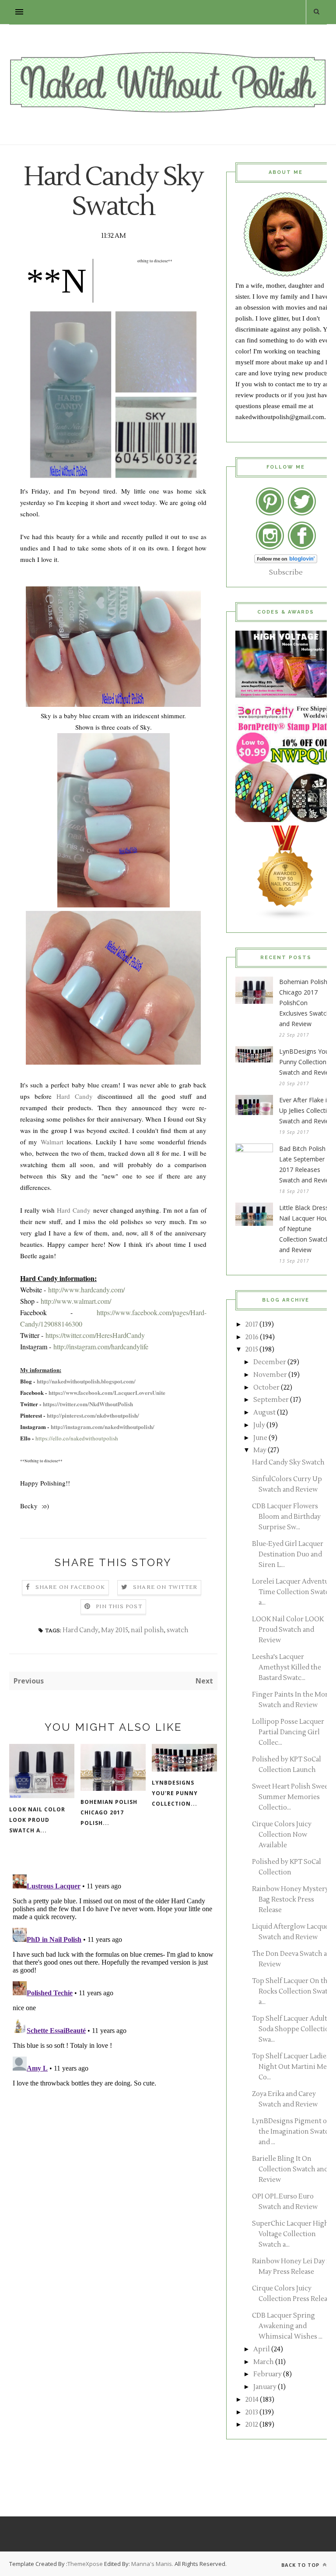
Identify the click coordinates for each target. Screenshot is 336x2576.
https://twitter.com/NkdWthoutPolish (88, 1404)
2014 (252, 2400)
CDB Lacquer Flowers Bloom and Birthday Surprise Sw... (286, 1517)
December (270, 1362)
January (265, 2387)
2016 (252, 1337)
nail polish (147, 1630)
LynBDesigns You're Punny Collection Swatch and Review (308, 1062)
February (268, 2374)
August (264, 1413)
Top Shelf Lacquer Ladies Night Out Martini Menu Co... (294, 2067)
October (266, 1388)
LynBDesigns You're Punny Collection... (175, 1793)
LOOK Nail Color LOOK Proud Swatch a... (37, 1820)
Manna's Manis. (153, 2564)
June (260, 1438)
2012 (252, 2425)
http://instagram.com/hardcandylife (101, 1346)
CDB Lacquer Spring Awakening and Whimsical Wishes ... (287, 2326)
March (264, 2362)
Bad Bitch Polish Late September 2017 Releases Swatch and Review (306, 1164)
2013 (252, 2412)
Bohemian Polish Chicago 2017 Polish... (109, 1812)
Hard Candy (75, 1096)
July (259, 1425)
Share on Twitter (165, 1587)
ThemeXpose (85, 2564)
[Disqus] (113, 1980)
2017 (252, 1325)
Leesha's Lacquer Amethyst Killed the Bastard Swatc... (287, 1667)
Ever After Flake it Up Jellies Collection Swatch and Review (307, 1110)
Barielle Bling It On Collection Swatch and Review (290, 2169)
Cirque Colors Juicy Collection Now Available (282, 1835)
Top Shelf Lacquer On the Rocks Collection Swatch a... (294, 1992)
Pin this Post (119, 1607)
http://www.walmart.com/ (76, 1301)
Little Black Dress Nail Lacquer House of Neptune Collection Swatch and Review (307, 1229)
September (271, 1400)
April (262, 2349)
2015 (252, 1350)
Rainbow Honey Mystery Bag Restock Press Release (290, 1900)
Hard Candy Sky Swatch (288, 1463)
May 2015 (115, 1630)
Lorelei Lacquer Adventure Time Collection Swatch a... (294, 1592)
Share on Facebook (70, 1587)
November (270, 1375)
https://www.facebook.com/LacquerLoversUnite (107, 1392)
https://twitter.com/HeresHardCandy (95, 1335)
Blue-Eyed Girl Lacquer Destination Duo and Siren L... (288, 1554)
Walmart (52, 1142)
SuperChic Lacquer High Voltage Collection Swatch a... (290, 2234)
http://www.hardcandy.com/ (86, 1290)
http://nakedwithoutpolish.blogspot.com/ (86, 1381)
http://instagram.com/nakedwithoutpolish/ (103, 1427)
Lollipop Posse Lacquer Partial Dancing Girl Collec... (288, 1732)
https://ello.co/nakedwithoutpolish (77, 1438)
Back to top (301, 2565)
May (260, 1450)
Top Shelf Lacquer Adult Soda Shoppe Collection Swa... (293, 2029)
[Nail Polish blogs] (286, 918)
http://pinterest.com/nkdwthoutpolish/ (93, 1415)
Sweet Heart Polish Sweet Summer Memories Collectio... (291, 1797)
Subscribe (286, 572)
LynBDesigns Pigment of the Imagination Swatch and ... (292, 2132)
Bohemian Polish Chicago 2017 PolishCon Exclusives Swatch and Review (304, 1003)
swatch (178, 1630)
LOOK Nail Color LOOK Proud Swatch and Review (288, 1630)
